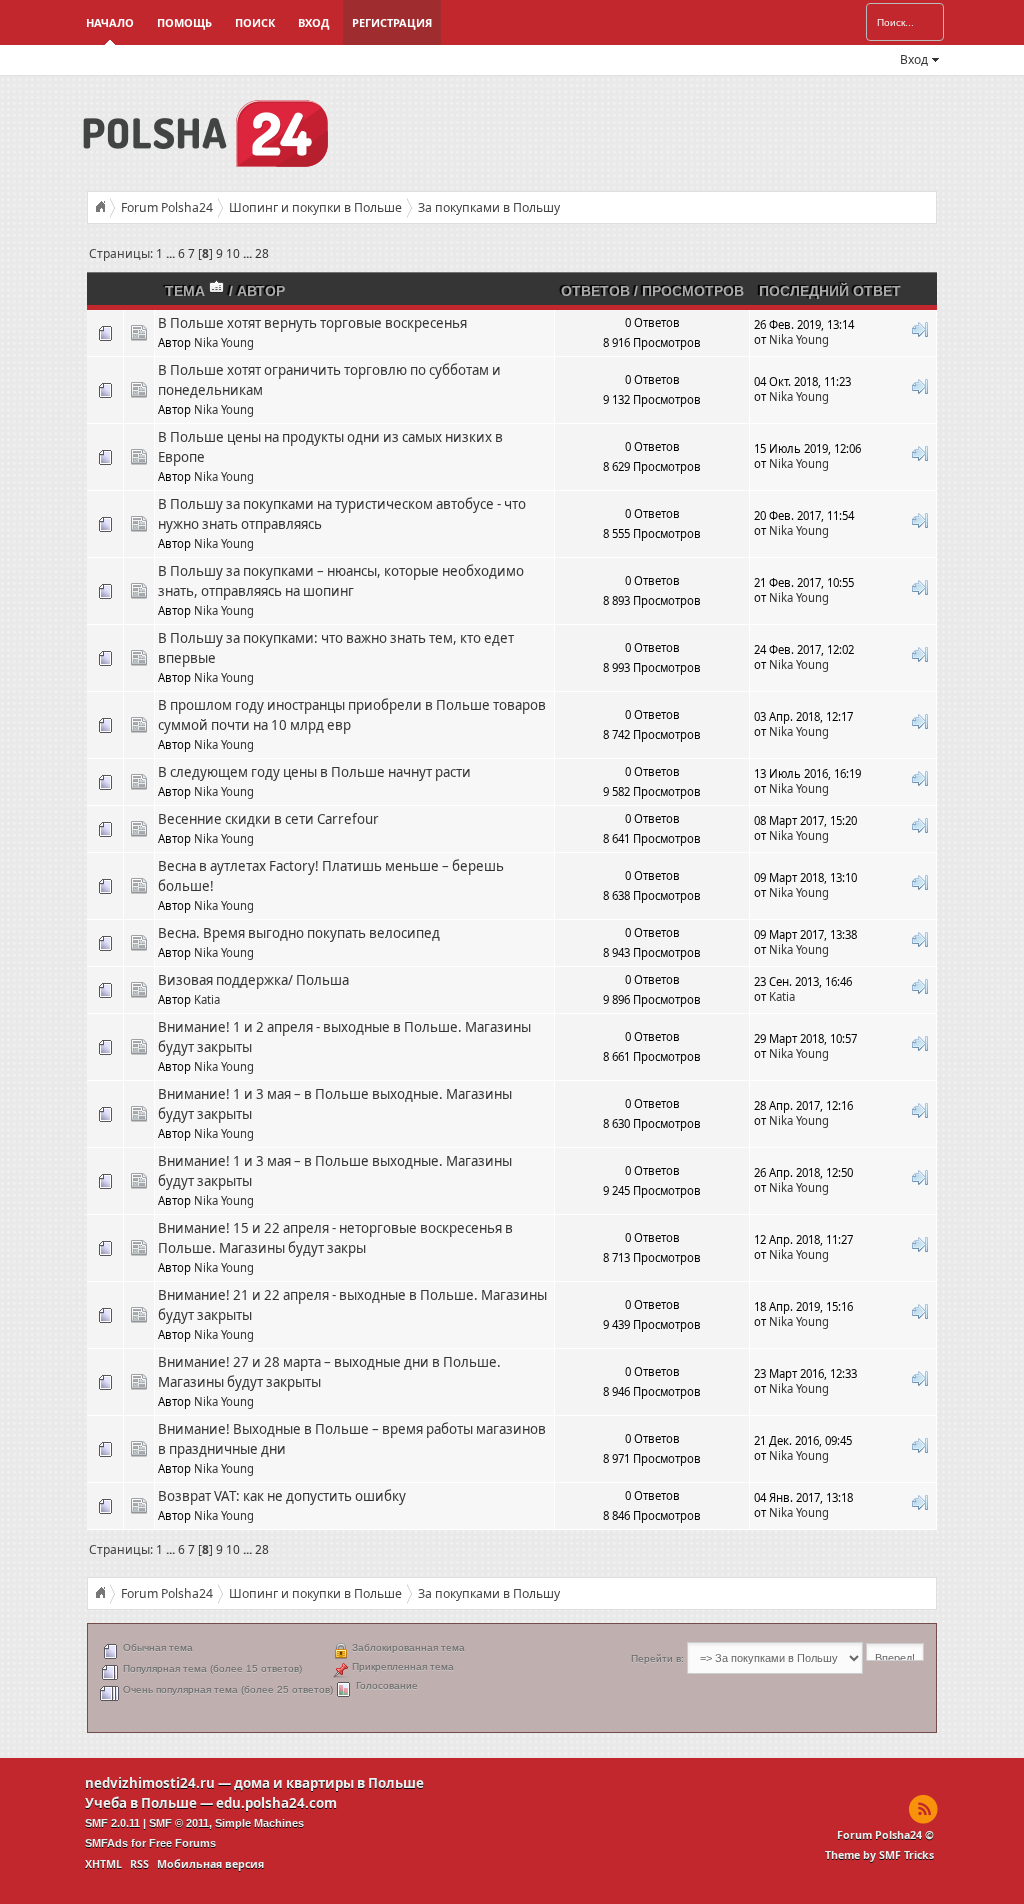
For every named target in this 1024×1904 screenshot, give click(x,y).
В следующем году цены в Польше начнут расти (314, 772)
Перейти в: (657, 1658)
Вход (313, 22)
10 (233, 253)
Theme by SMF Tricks (879, 1855)
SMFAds (106, 1843)
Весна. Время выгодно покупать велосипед (299, 933)
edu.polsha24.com (276, 1803)
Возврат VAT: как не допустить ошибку (282, 1496)
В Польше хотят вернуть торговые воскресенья (312, 323)
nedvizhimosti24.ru (150, 1783)
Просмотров (693, 291)
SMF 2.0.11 (112, 1823)
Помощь (184, 22)
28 (262, 253)
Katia (207, 999)
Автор (261, 291)
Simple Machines (259, 1823)
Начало (110, 22)
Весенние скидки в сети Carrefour (268, 819)
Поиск (255, 22)
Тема (187, 291)
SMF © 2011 (179, 1823)
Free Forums (182, 1843)
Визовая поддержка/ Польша (253, 980)
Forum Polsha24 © (885, 1835)
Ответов (595, 291)
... (172, 253)
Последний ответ (830, 291)
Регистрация (392, 22)
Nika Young (224, 342)
